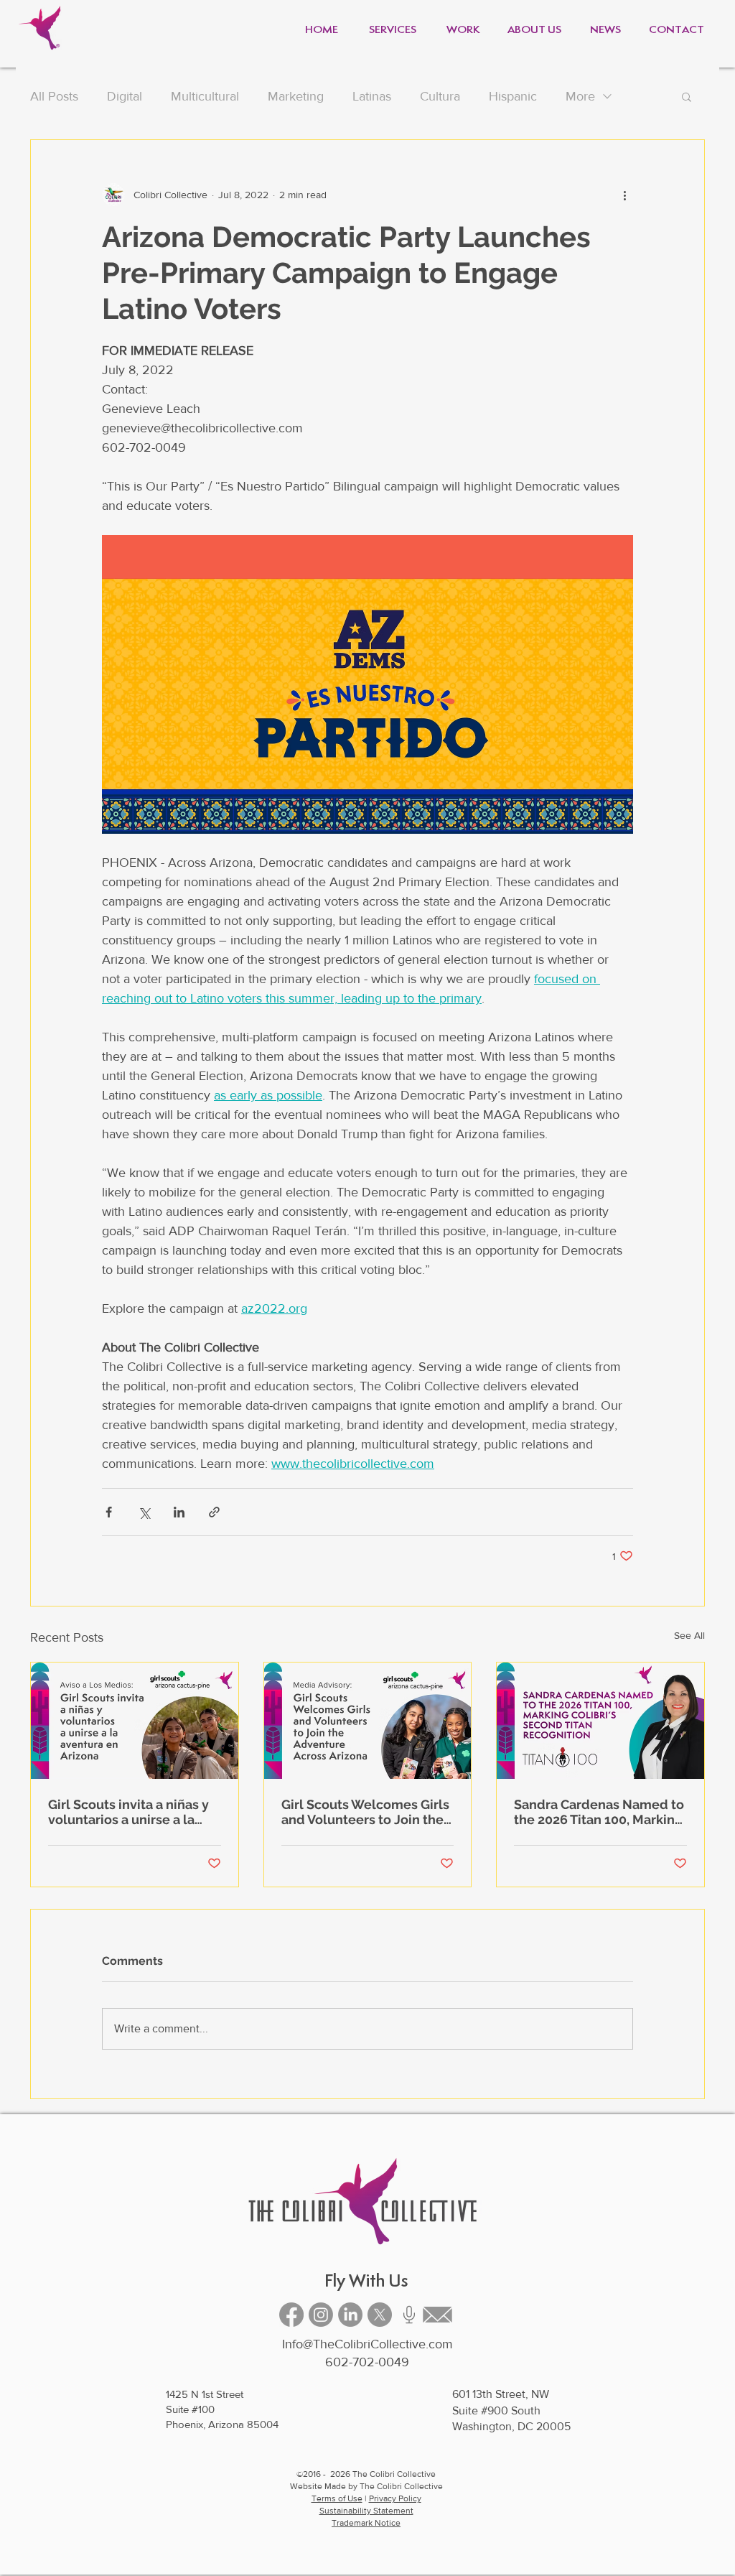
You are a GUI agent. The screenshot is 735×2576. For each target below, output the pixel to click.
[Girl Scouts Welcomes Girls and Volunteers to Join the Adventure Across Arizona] (368, 1721)
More (580, 96)
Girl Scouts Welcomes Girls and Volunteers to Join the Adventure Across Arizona (365, 1812)
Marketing (296, 96)
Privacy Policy (395, 2498)
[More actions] (624, 195)
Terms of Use (337, 2498)
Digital (125, 96)
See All (689, 1635)
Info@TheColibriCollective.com (367, 2344)
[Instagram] (321, 2315)
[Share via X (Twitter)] (144, 1512)
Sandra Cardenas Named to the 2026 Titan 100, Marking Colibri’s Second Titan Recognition (599, 1812)
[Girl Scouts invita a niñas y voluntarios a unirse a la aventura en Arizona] (135, 1721)
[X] (380, 2315)
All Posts (54, 96)
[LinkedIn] (350, 2315)
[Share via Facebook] (109, 1512)
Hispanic (513, 96)
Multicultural (205, 96)
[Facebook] (291, 2315)
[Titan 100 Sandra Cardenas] (600, 1721)
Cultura (440, 96)
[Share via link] (214, 1512)
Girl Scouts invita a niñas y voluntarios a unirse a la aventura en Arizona (128, 1812)
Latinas (372, 96)
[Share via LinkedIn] (179, 1512)
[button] (687, 96)
